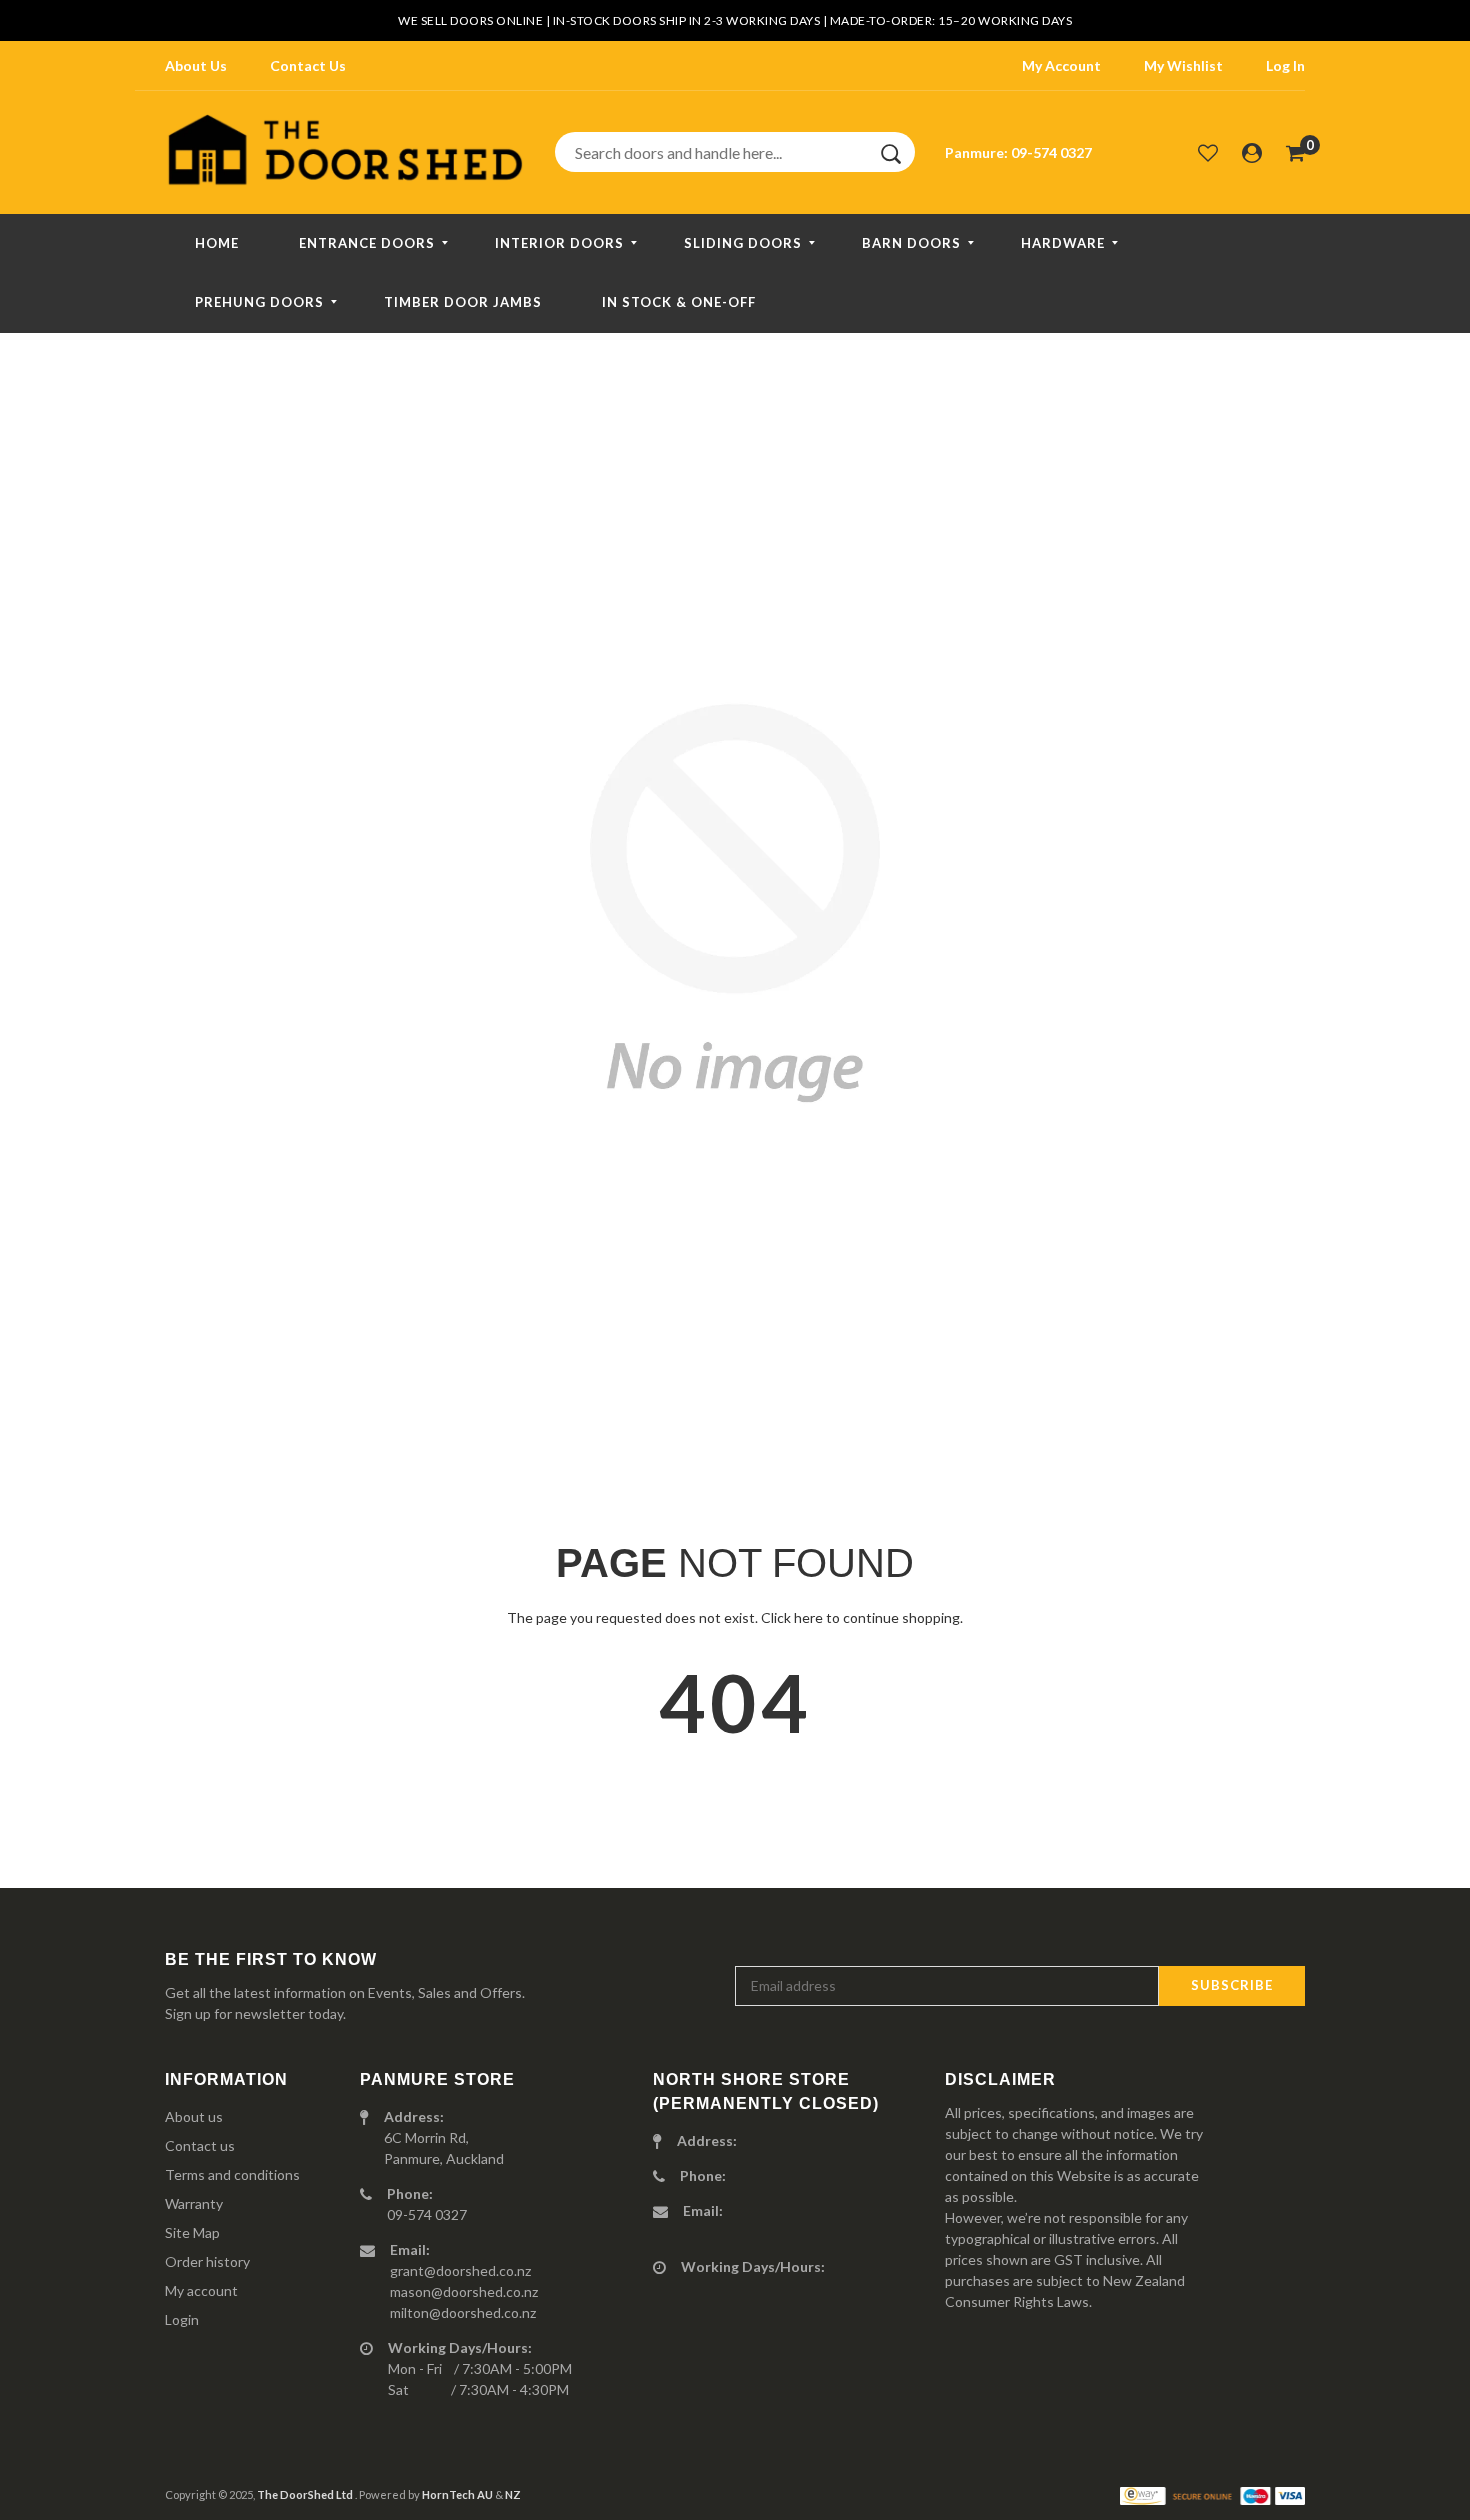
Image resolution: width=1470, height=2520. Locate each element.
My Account (1061, 65)
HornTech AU (457, 2494)
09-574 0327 (1051, 152)
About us (194, 2116)
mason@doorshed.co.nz (464, 2291)
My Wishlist (1183, 65)
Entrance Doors (367, 243)
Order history (207, 2261)
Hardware (1063, 243)
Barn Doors (911, 243)
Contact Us (308, 65)
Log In (1285, 65)
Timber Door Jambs (463, 302)
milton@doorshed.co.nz (463, 2312)
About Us (196, 65)
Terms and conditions (232, 2174)
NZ (513, 2494)
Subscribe (1232, 1985)
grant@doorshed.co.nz (460, 2270)
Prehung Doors (259, 302)
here (808, 1617)
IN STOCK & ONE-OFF (679, 302)
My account (201, 2290)
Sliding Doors (743, 243)
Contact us (200, 2145)
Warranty (194, 2203)
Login (182, 2319)
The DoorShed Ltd (306, 2494)
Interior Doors (559, 243)
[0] (1295, 152)
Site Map (192, 2232)
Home (217, 243)
